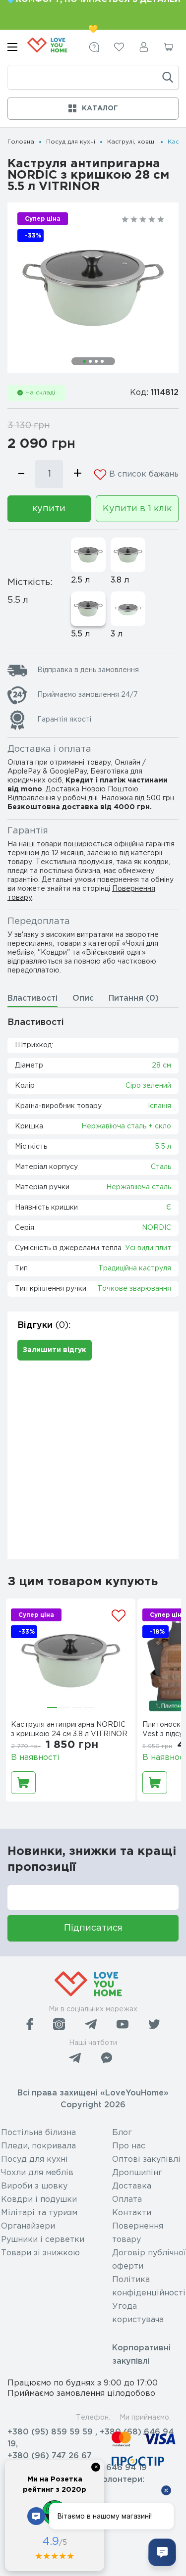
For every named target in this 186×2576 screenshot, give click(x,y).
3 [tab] (96, 361)
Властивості (32, 998)
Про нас (129, 2146)
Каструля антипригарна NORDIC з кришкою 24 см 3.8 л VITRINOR (69, 1729)
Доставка (132, 2186)
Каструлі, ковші (131, 142)
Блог (122, 2133)
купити (49, 509)
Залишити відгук (55, 1350)
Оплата (127, 2200)
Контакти (132, 2213)
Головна (21, 142)
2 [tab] (90, 361)
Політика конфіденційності (149, 2286)
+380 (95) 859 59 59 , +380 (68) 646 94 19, (91, 2438)
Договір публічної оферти (149, 2260)
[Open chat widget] (162, 2552)
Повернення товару (138, 2233)
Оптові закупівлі (146, 2160)
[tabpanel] (93, 288)
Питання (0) (134, 998)
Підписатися (93, 1928)
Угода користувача (138, 2313)
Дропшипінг (137, 2173)
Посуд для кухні (71, 142)
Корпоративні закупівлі (141, 2355)
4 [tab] (102, 361)
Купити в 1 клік (137, 509)
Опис (83, 998)
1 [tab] (84, 361)
